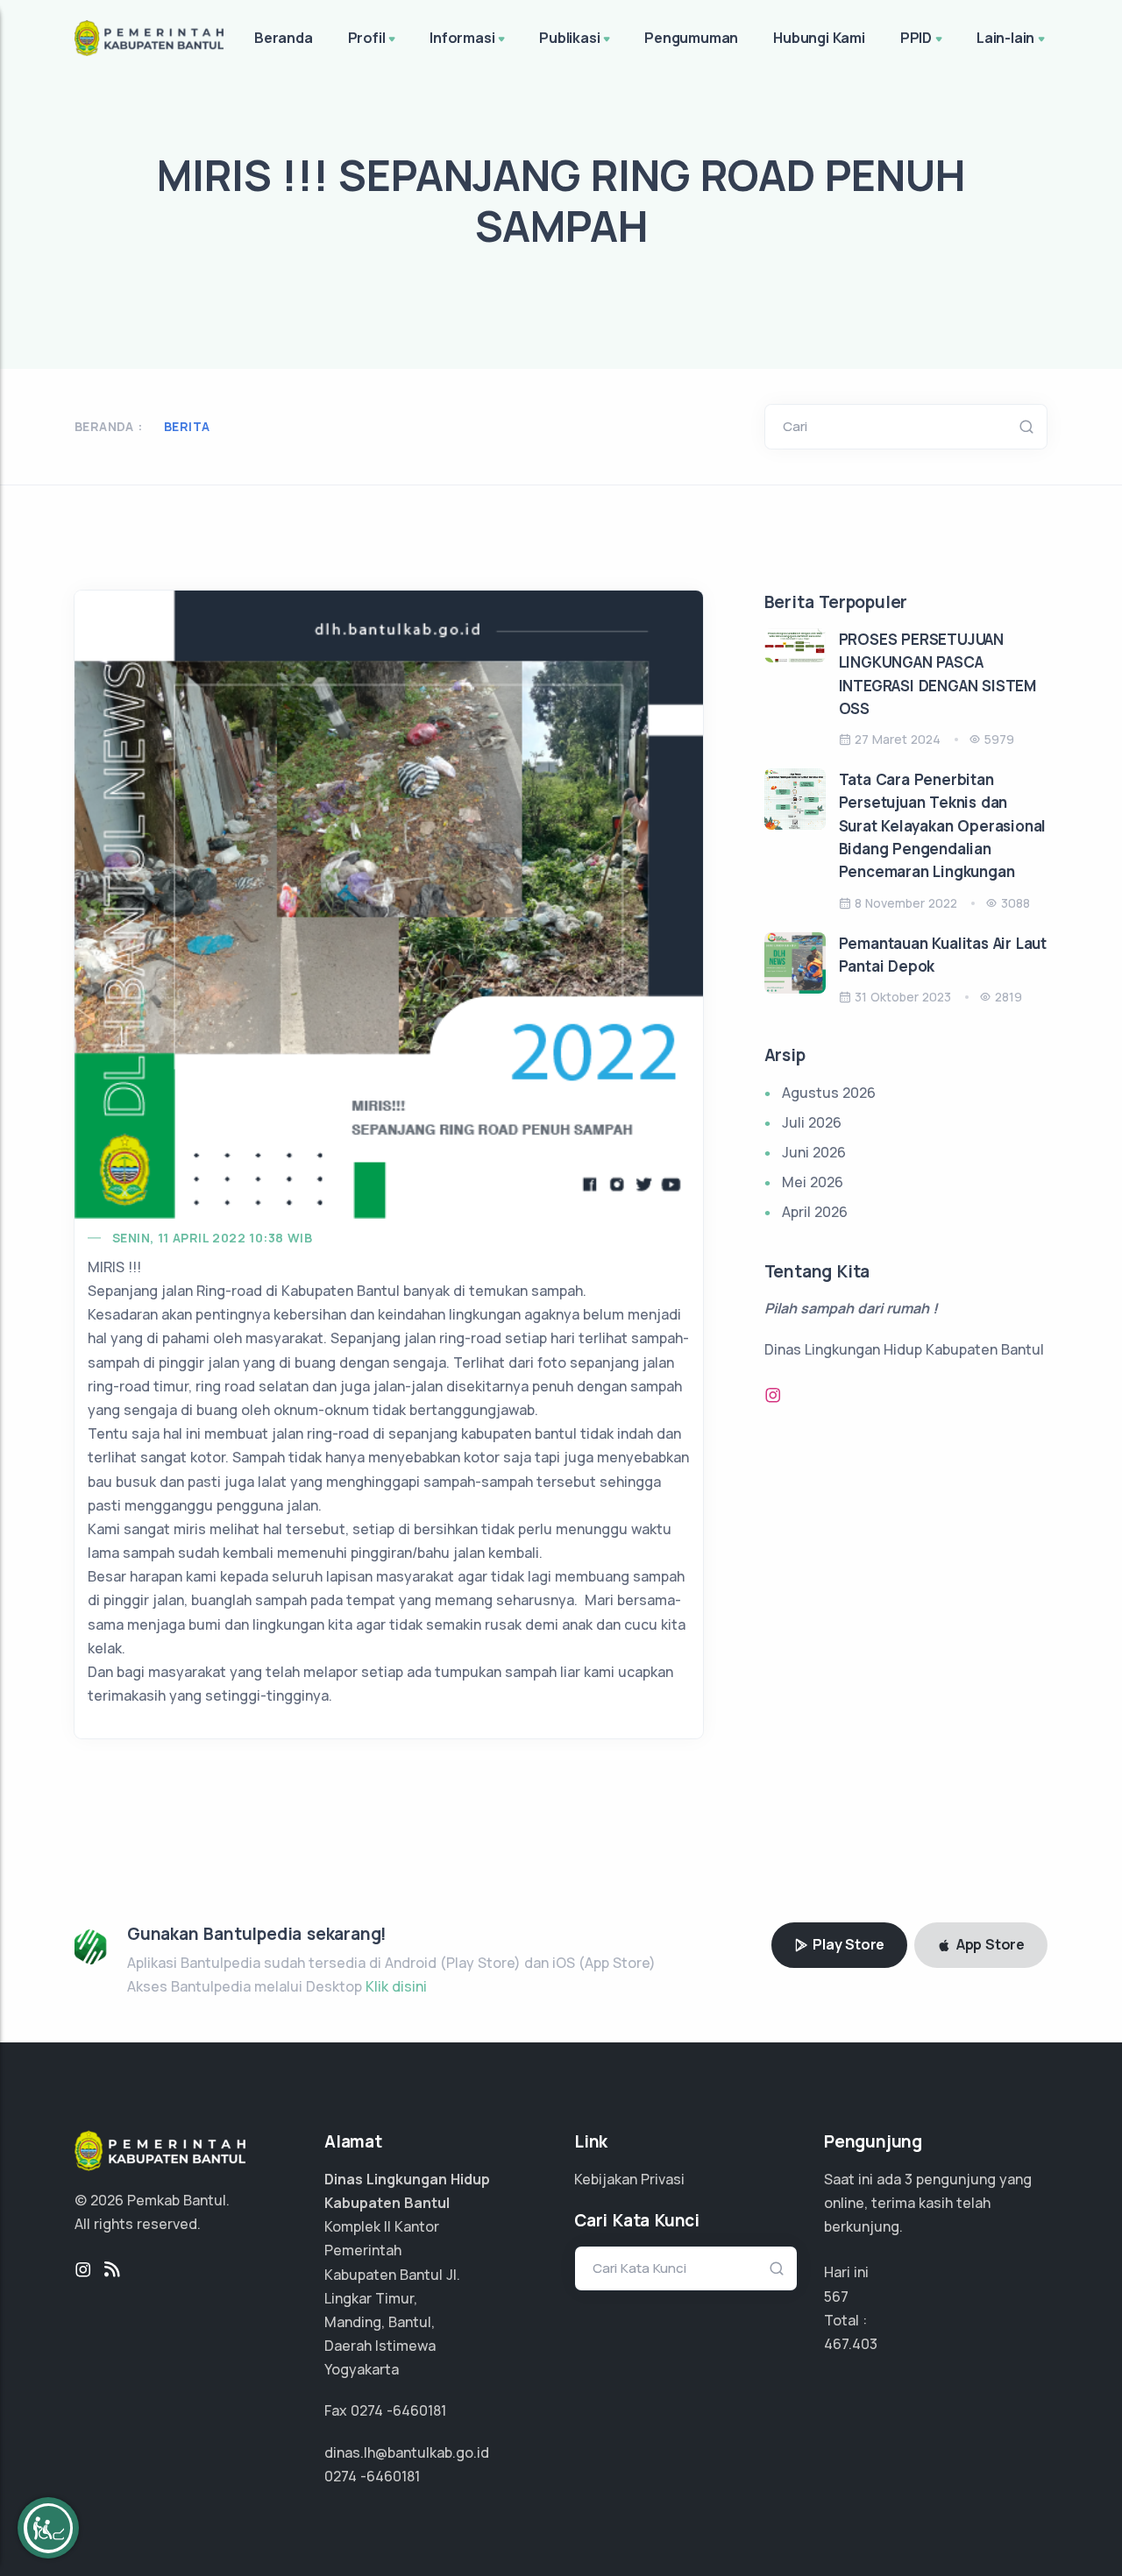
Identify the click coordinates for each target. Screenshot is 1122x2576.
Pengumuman (691, 38)
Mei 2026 (813, 1182)
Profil (367, 38)
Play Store (847, 1944)
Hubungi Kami (819, 38)
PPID (916, 38)
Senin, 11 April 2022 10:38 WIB (212, 1238)
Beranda (284, 38)
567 (836, 2296)
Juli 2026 (812, 1122)
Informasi (462, 38)
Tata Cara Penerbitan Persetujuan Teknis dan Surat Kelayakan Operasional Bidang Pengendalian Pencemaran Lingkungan (943, 825)
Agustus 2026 (829, 1093)
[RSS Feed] (112, 2270)
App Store (989, 1944)
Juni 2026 (814, 1152)
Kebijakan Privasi (629, 2179)
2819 (1008, 997)
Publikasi (569, 38)
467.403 (851, 2344)
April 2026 (815, 1212)
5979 (999, 739)
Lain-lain (1005, 38)
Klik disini (396, 1986)
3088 (1015, 903)
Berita (187, 426)
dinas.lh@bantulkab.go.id (407, 2452)
